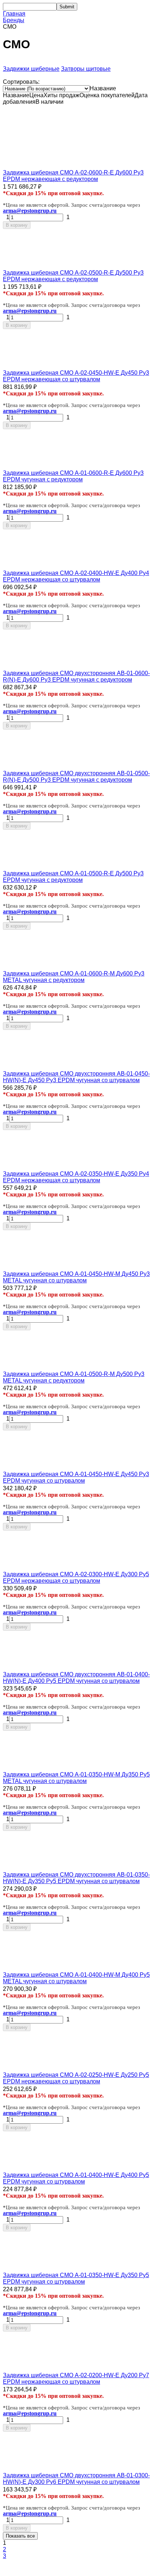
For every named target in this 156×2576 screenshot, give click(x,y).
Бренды (14, 20)
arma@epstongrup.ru (30, 211)
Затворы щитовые (86, 69)
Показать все (20, 2536)
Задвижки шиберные (31, 69)
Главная (14, 14)
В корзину (17, 225)
